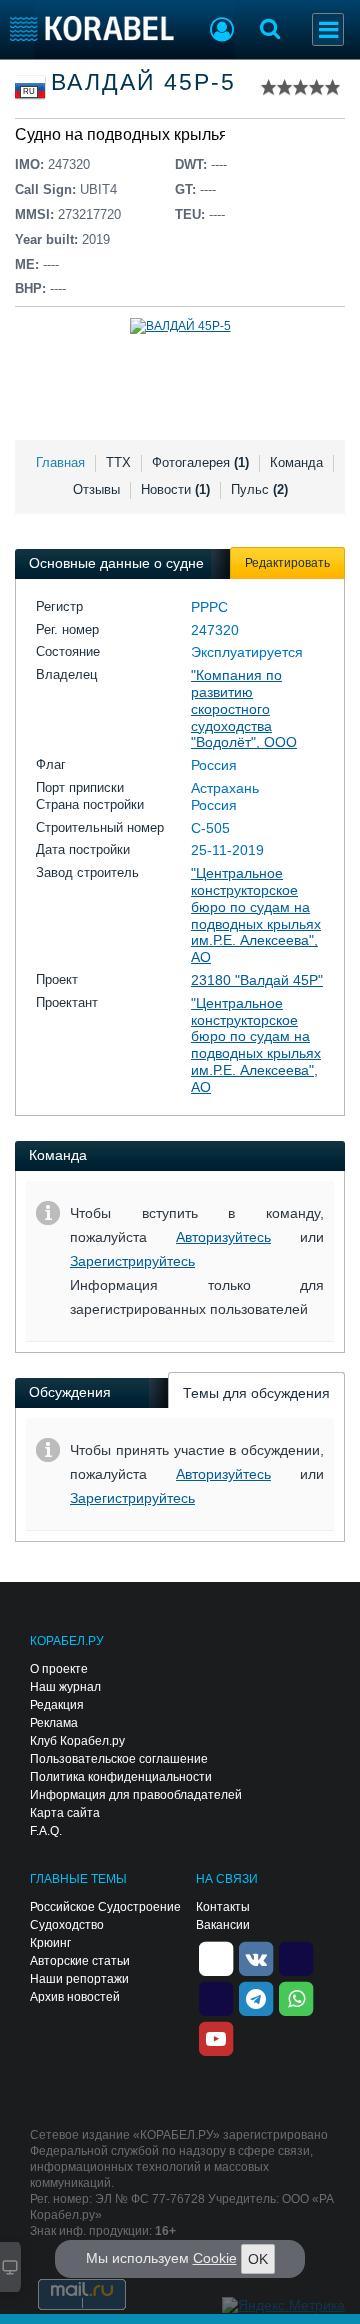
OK (258, 2259)
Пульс (259, 489)
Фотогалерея (200, 462)
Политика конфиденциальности (121, 1777)
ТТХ (118, 462)
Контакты (223, 1907)
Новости (175, 489)
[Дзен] (216, 1958)
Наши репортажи (79, 1979)
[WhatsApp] (296, 1998)
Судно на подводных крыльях (125, 134)
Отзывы (96, 489)
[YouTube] (216, 2038)
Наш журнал (65, 1687)
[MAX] (216, 1998)
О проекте (59, 1669)
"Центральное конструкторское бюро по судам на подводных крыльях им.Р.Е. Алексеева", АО (256, 915)
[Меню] (328, 29)
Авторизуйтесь (223, 1237)
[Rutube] (296, 1958)
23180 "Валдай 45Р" (257, 980)
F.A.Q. (46, 1831)
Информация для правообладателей (136, 1795)
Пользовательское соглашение (119, 1759)
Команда (296, 462)
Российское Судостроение (105, 1907)
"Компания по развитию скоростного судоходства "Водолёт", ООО (244, 708)
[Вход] (222, 32)
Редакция (57, 1705)
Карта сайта (65, 1813)
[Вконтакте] (256, 1958)
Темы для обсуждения (256, 1393)
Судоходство (67, 1925)
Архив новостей (75, 1997)
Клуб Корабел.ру (77, 1741)
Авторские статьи (80, 1961)
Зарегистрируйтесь (132, 1261)
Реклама (54, 1723)
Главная (60, 462)
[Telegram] (256, 1998)
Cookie (215, 2258)
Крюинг (50, 1943)
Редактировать (287, 563)
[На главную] (92, 28)
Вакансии (223, 1925)
